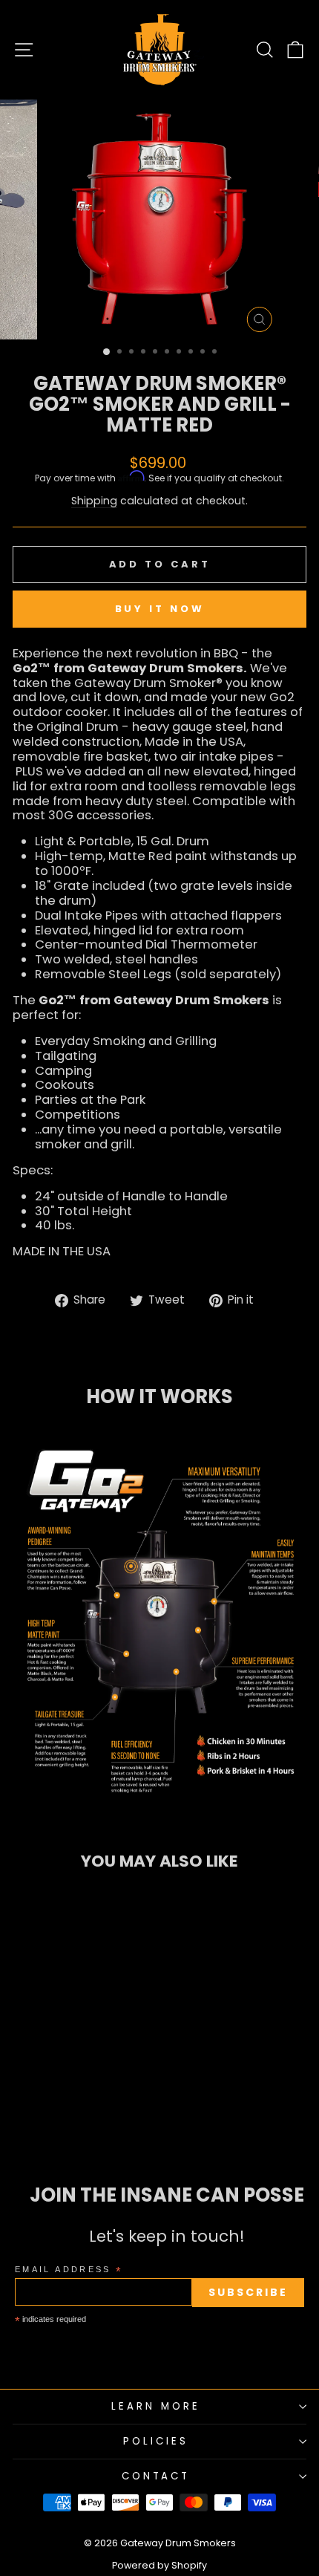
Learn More (156, 2406)
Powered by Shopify (159, 2565)
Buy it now (160, 609)
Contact (156, 2476)
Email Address (69, 2270)
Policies (156, 2441)
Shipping (94, 501)
